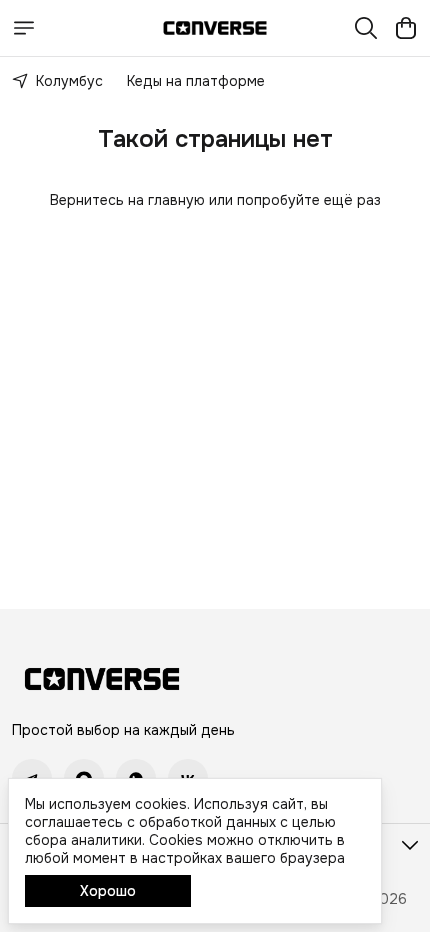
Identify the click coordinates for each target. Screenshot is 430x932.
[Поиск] (366, 28)
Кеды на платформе (196, 81)
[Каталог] (24, 28)
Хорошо (108, 891)
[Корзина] (406, 28)
